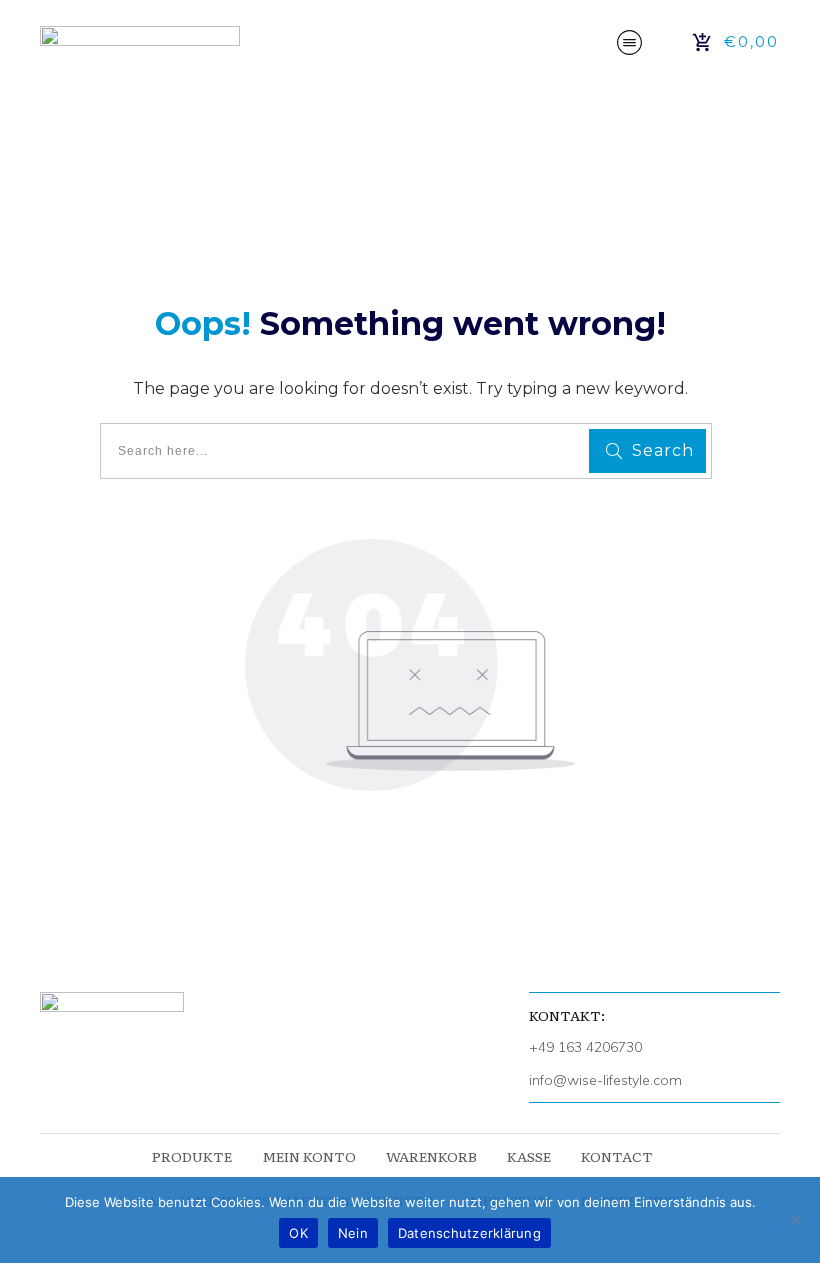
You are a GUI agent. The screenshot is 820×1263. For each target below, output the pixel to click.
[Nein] (795, 1220)
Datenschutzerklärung (469, 1233)
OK (298, 1233)
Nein (353, 1233)
